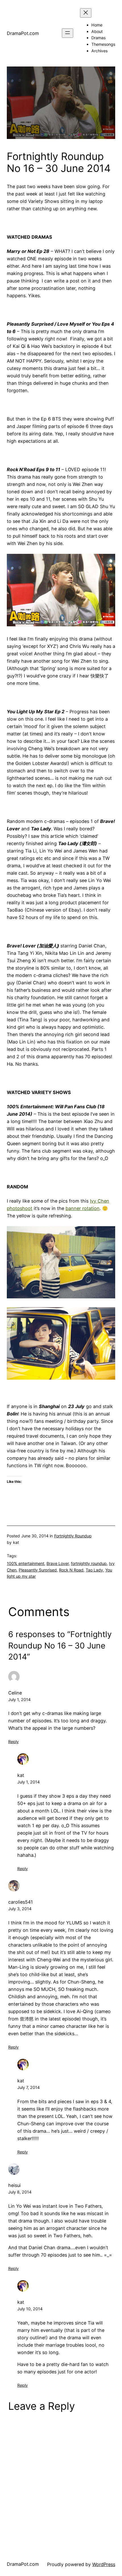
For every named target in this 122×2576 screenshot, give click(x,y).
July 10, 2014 (30, 2309)
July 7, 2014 (29, 2087)
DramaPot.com (23, 33)
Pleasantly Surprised (38, 1570)
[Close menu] (86, 13)
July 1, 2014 (19, 1699)
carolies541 (21, 1902)
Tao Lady (94, 1570)
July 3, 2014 (20, 1909)
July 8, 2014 (20, 2192)
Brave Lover (58, 1563)
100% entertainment (26, 1563)
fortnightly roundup (89, 1563)
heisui (14, 2185)
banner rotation (83, 1208)
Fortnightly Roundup (73, 1536)
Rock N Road (71, 1570)
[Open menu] (68, 33)
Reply (13, 1742)
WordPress (104, 2564)
